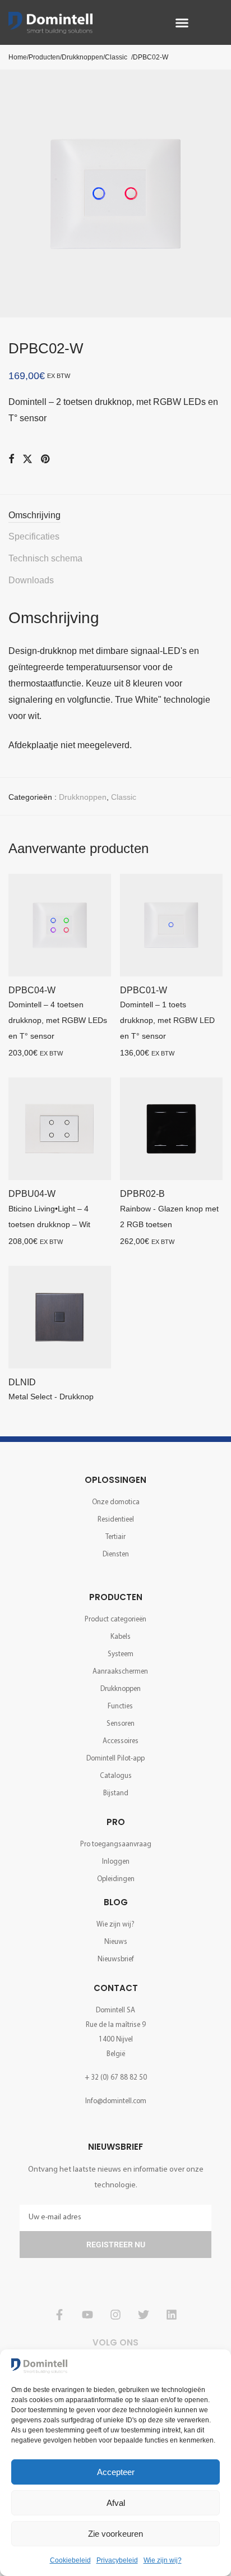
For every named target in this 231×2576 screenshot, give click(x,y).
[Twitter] (144, 2315)
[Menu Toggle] (182, 23)
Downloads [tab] (31, 580)
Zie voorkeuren (115, 2534)
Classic (116, 57)
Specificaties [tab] (34, 536)
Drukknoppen (83, 797)
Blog (116, 1902)
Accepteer (116, 2472)
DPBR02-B (142, 1194)
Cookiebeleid (70, 2560)
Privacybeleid (117, 2560)
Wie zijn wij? (163, 2560)
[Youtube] (87, 2315)
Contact (116, 1988)
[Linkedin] (172, 2315)
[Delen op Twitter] (27, 459)
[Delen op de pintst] (46, 459)
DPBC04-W (32, 990)
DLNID (22, 1382)
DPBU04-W (32, 1194)
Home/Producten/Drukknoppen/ (57, 57)
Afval (116, 2503)
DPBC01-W (144, 990)
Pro (116, 1822)
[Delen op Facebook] (11, 459)
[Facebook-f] (59, 2315)
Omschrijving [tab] (34, 515)
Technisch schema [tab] (45, 558)
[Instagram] (115, 2315)
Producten (116, 1597)
